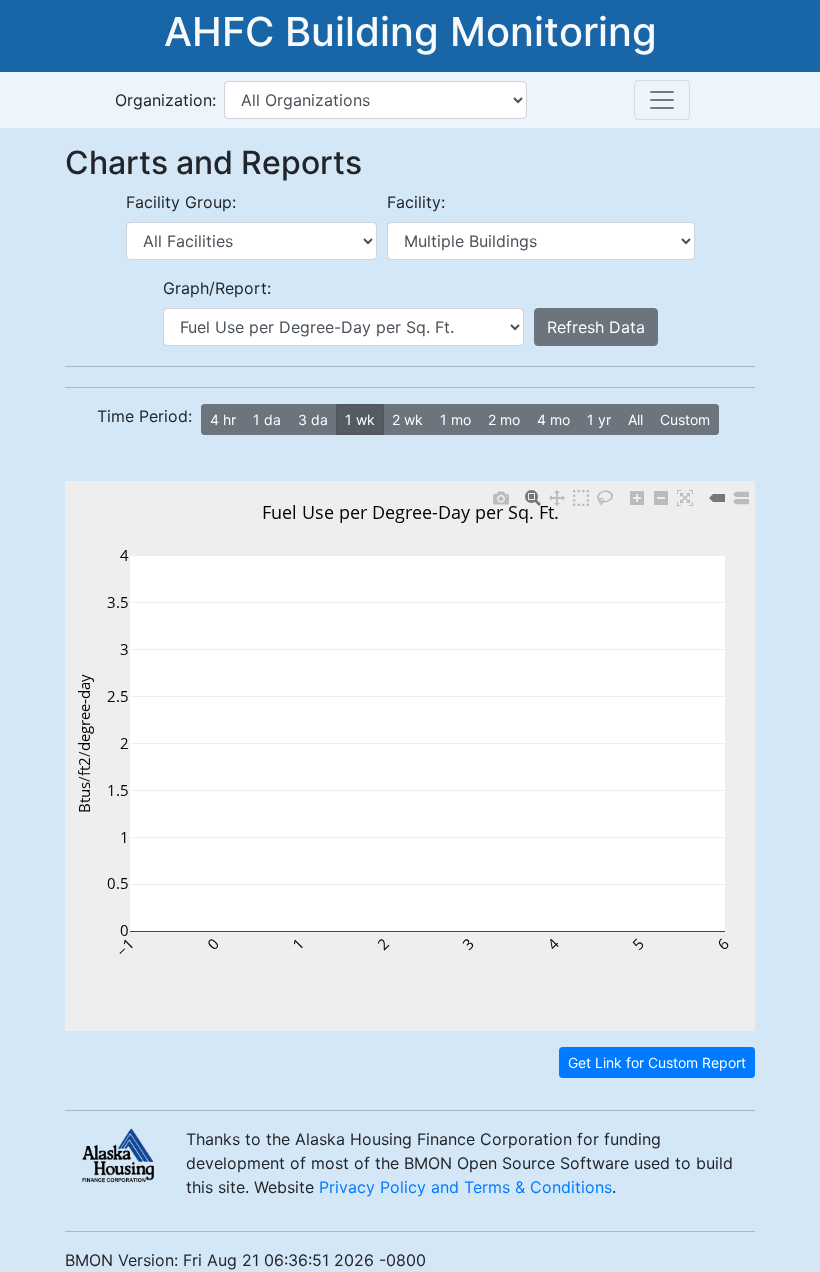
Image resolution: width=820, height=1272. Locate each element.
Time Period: (144, 416)
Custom (685, 419)
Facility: (416, 202)
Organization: (165, 100)
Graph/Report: (217, 288)
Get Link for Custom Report (657, 1062)
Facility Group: (181, 202)
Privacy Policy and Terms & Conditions (465, 1187)
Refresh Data (596, 327)
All (635, 419)
